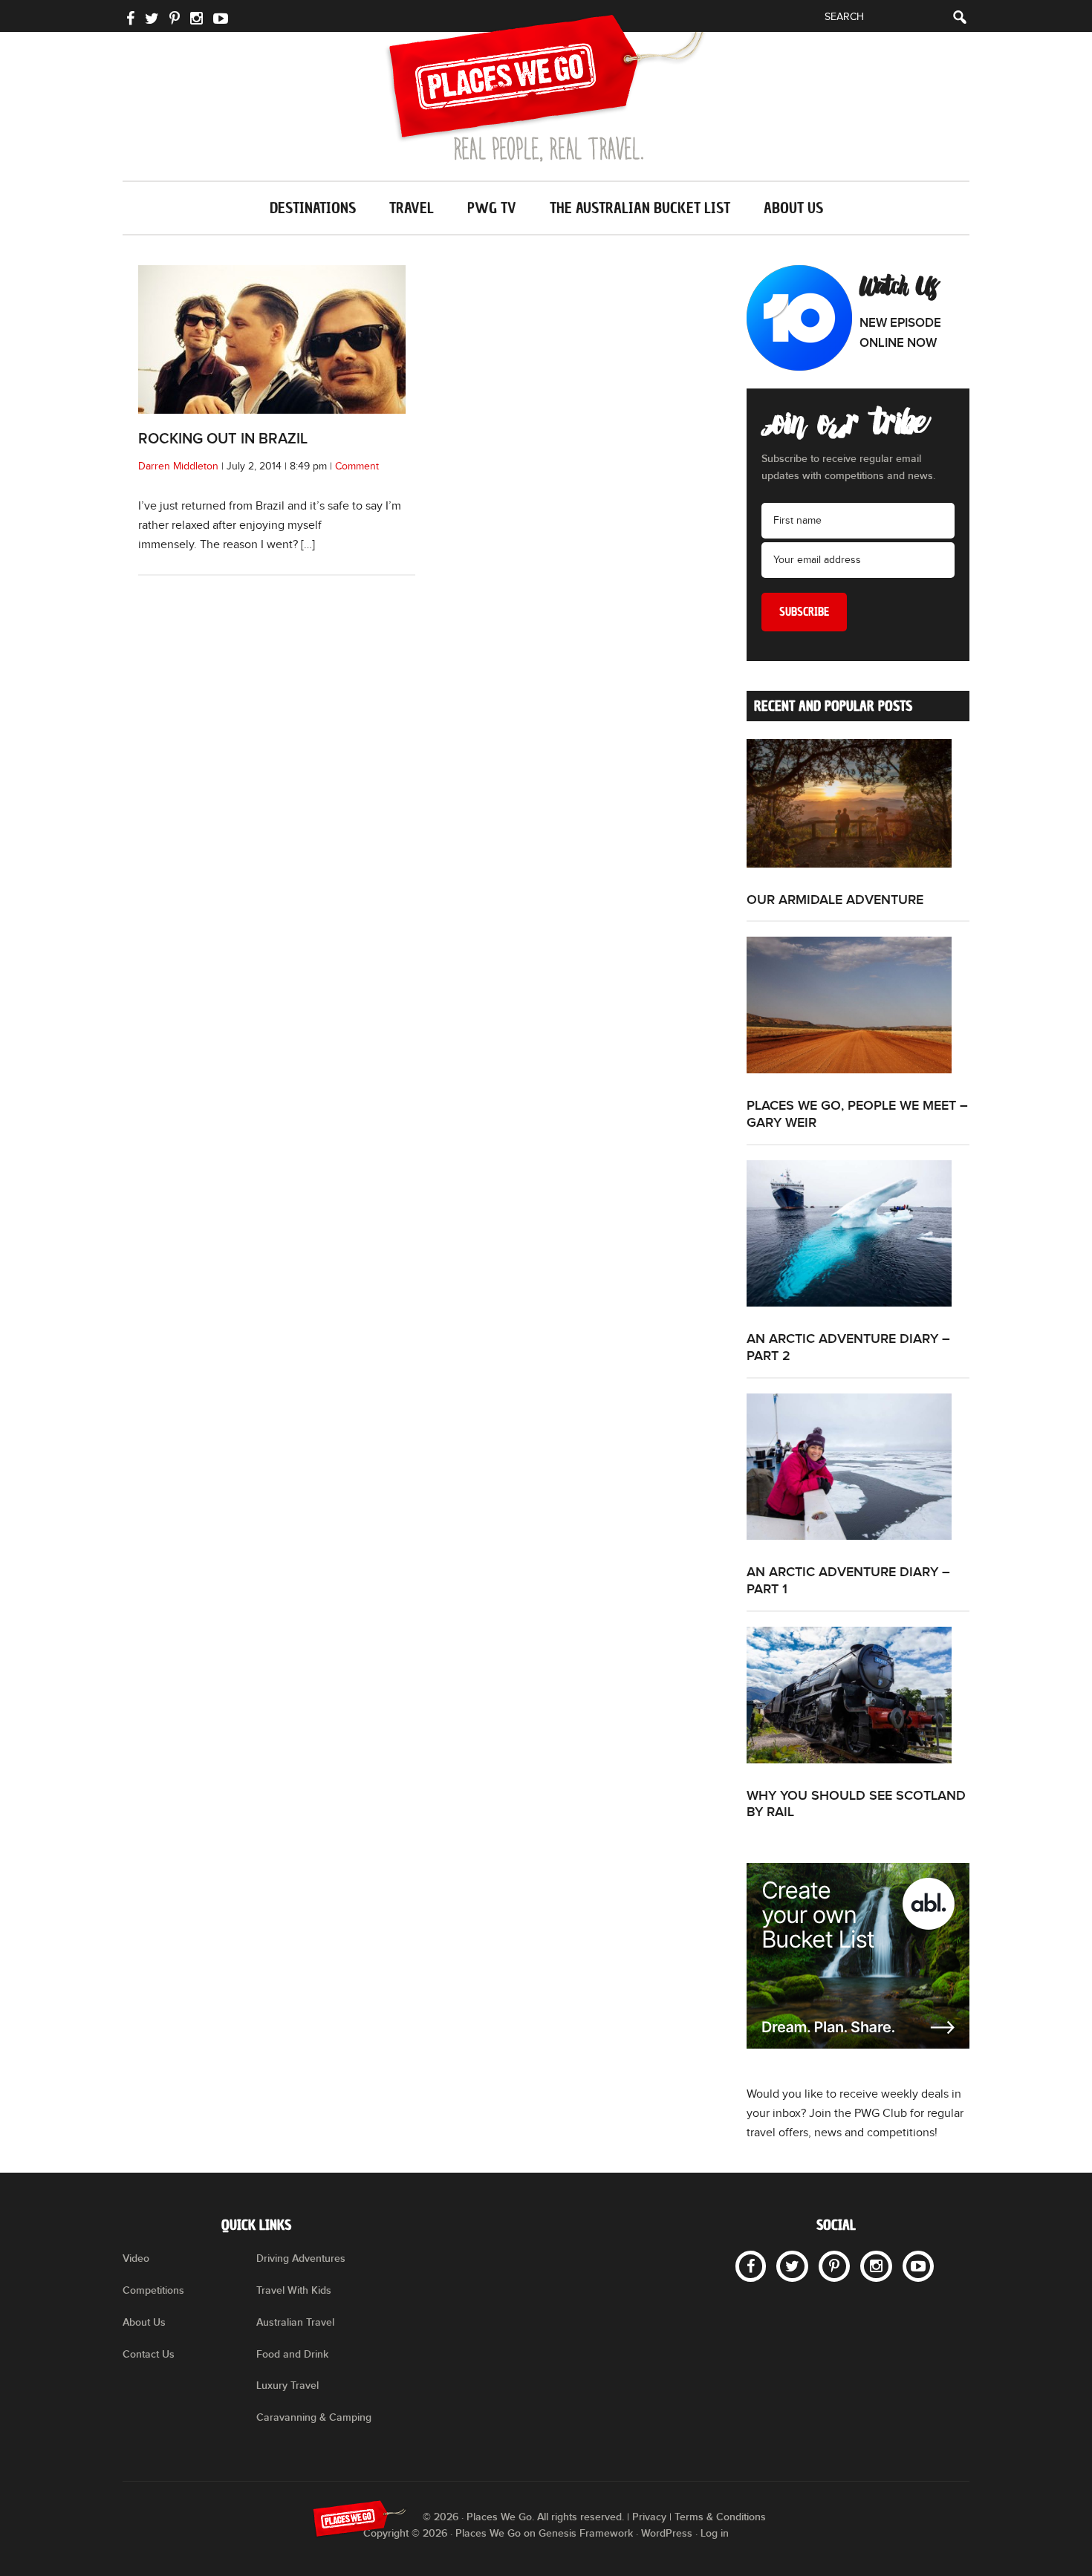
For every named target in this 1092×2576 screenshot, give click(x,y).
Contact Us (149, 2354)
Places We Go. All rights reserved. (545, 2517)
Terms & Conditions (720, 2517)
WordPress (667, 2533)
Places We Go (546, 88)
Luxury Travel (287, 2385)
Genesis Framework (586, 2533)
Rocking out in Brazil (223, 439)
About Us (144, 2322)
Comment (357, 466)
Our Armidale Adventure (835, 900)
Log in (715, 2533)
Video (136, 2258)
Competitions (153, 2290)
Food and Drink (292, 2354)
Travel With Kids (294, 2290)
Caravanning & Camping (314, 2417)
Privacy (649, 2517)
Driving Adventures (301, 2258)
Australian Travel (295, 2322)
